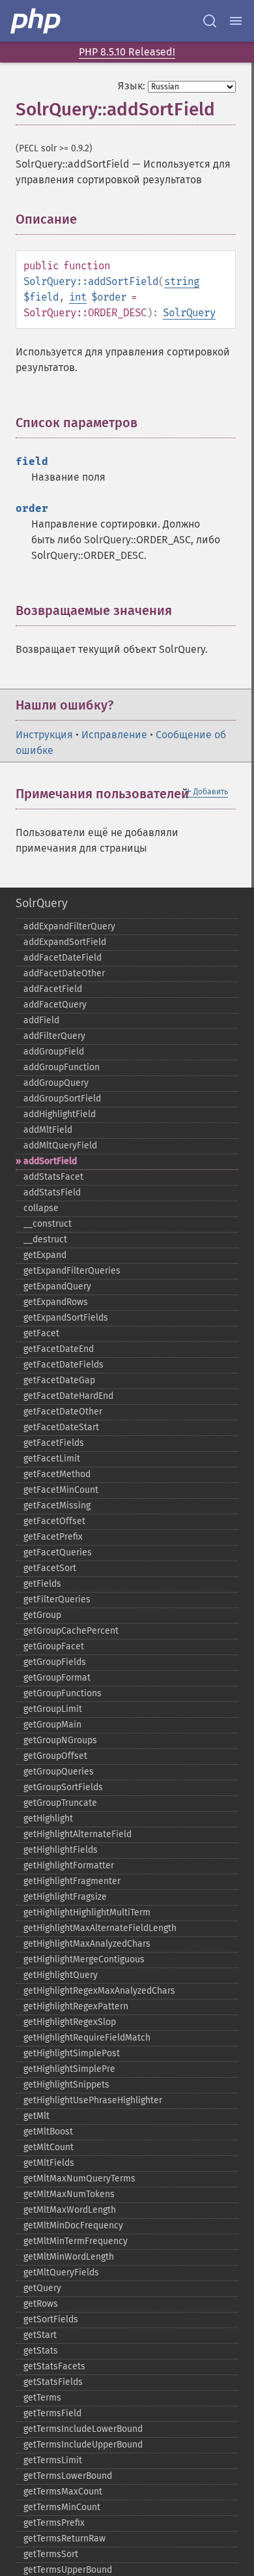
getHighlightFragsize (65, 1897)
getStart (40, 2335)
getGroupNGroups (60, 1740)
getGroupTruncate (60, 1803)
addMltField (48, 1130)
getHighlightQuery (61, 1975)
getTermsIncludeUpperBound (83, 2445)
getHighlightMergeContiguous (84, 1959)
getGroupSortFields (63, 1787)
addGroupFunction (62, 1067)
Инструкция (44, 735)
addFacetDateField (63, 958)
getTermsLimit (53, 2460)
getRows (41, 2304)
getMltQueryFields (61, 2272)
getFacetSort (50, 1568)
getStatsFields (53, 2382)
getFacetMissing (57, 1505)
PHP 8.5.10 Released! (127, 52)
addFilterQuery (54, 1036)
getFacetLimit (52, 1459)
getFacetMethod (57, 1474)
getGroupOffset (55, 1756)
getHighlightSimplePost (72, 2053)
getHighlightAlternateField (78, 1834)
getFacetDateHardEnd (68, 1396)
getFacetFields (54, 1443)
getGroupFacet (54, 1646)
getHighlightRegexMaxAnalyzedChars (99, 1991)
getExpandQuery (57, 1286)
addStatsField (52, 1192)
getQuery (42, 2288)
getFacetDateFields (63, 1365)
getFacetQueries (58, 1552)
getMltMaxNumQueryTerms (79, 2179)
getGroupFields (55, 1662)
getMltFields (49, 2163)
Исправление (114, 735)
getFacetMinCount (61, 1490)
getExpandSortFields (66, 1318)
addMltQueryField (60, 1146)
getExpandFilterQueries (72, 1271)
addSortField (50, 1161)
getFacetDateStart (61, 1427)
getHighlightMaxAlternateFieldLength (100, 1928)
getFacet (41, 1333)
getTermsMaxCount (63, 2492)
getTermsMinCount (62, 2507)
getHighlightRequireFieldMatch (87, 2038)
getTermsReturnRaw (64, 2539)
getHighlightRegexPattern (76, 2006)
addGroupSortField (62, 1099)
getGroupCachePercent (71, 1631)
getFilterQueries (57, 1599)
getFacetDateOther (63, 1412)
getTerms (42, 2398)
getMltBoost (48, 2132)
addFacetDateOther (64, 973)
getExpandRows (56, 1302)
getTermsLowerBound (68, 2476)
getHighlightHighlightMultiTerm (87, 1912)
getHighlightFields (61, 1850)
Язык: (132, 86)
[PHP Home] (36, 21)
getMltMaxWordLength (70, 2210)
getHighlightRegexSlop (70, 2022)
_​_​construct (48, 1224)
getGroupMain (52, 1725)
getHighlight (48, 1819)
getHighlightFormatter (69, 1865)
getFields (42, 1584)
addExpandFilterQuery (69, 926)
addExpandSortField (65, 942)
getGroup (42, 1615)
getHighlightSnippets (66, 2085)
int (78, 297)
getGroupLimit (53, 1709)
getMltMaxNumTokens (69, 2194)
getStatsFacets (54, 2366)
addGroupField (54, 1052)
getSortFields (51, 2319)
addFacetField (53, 989)
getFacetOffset (54, 1521)
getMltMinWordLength (69, 2257)
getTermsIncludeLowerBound (83, 2429)
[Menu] (236, 21)
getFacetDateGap (59, 1380)
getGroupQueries (59, 1772)
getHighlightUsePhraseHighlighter (93, 2100)
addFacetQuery (55, 1005)
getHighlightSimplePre (69, 2069)
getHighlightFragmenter (72, 1881)
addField (41, 1020)
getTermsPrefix (54, 2523)
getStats (41, 2351)
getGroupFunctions (63, 1693)
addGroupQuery (56, 1083)
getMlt (36, 2116)
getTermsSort (51, 2554)
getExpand (45, 1255)
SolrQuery (189, 313)
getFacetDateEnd (59, 1349)
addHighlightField (60, 1114)
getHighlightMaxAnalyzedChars (87, 1944)
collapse (41, 1208)
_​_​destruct (45, 1239)
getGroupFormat (57, 1678)
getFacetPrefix (53, 1537)
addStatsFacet (53, 1177)
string (182, 281)
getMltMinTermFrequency (76, 2241)
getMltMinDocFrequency (73, 2225)
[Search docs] (210, 21)
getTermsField (52, 2413)
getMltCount (49, 2147)
